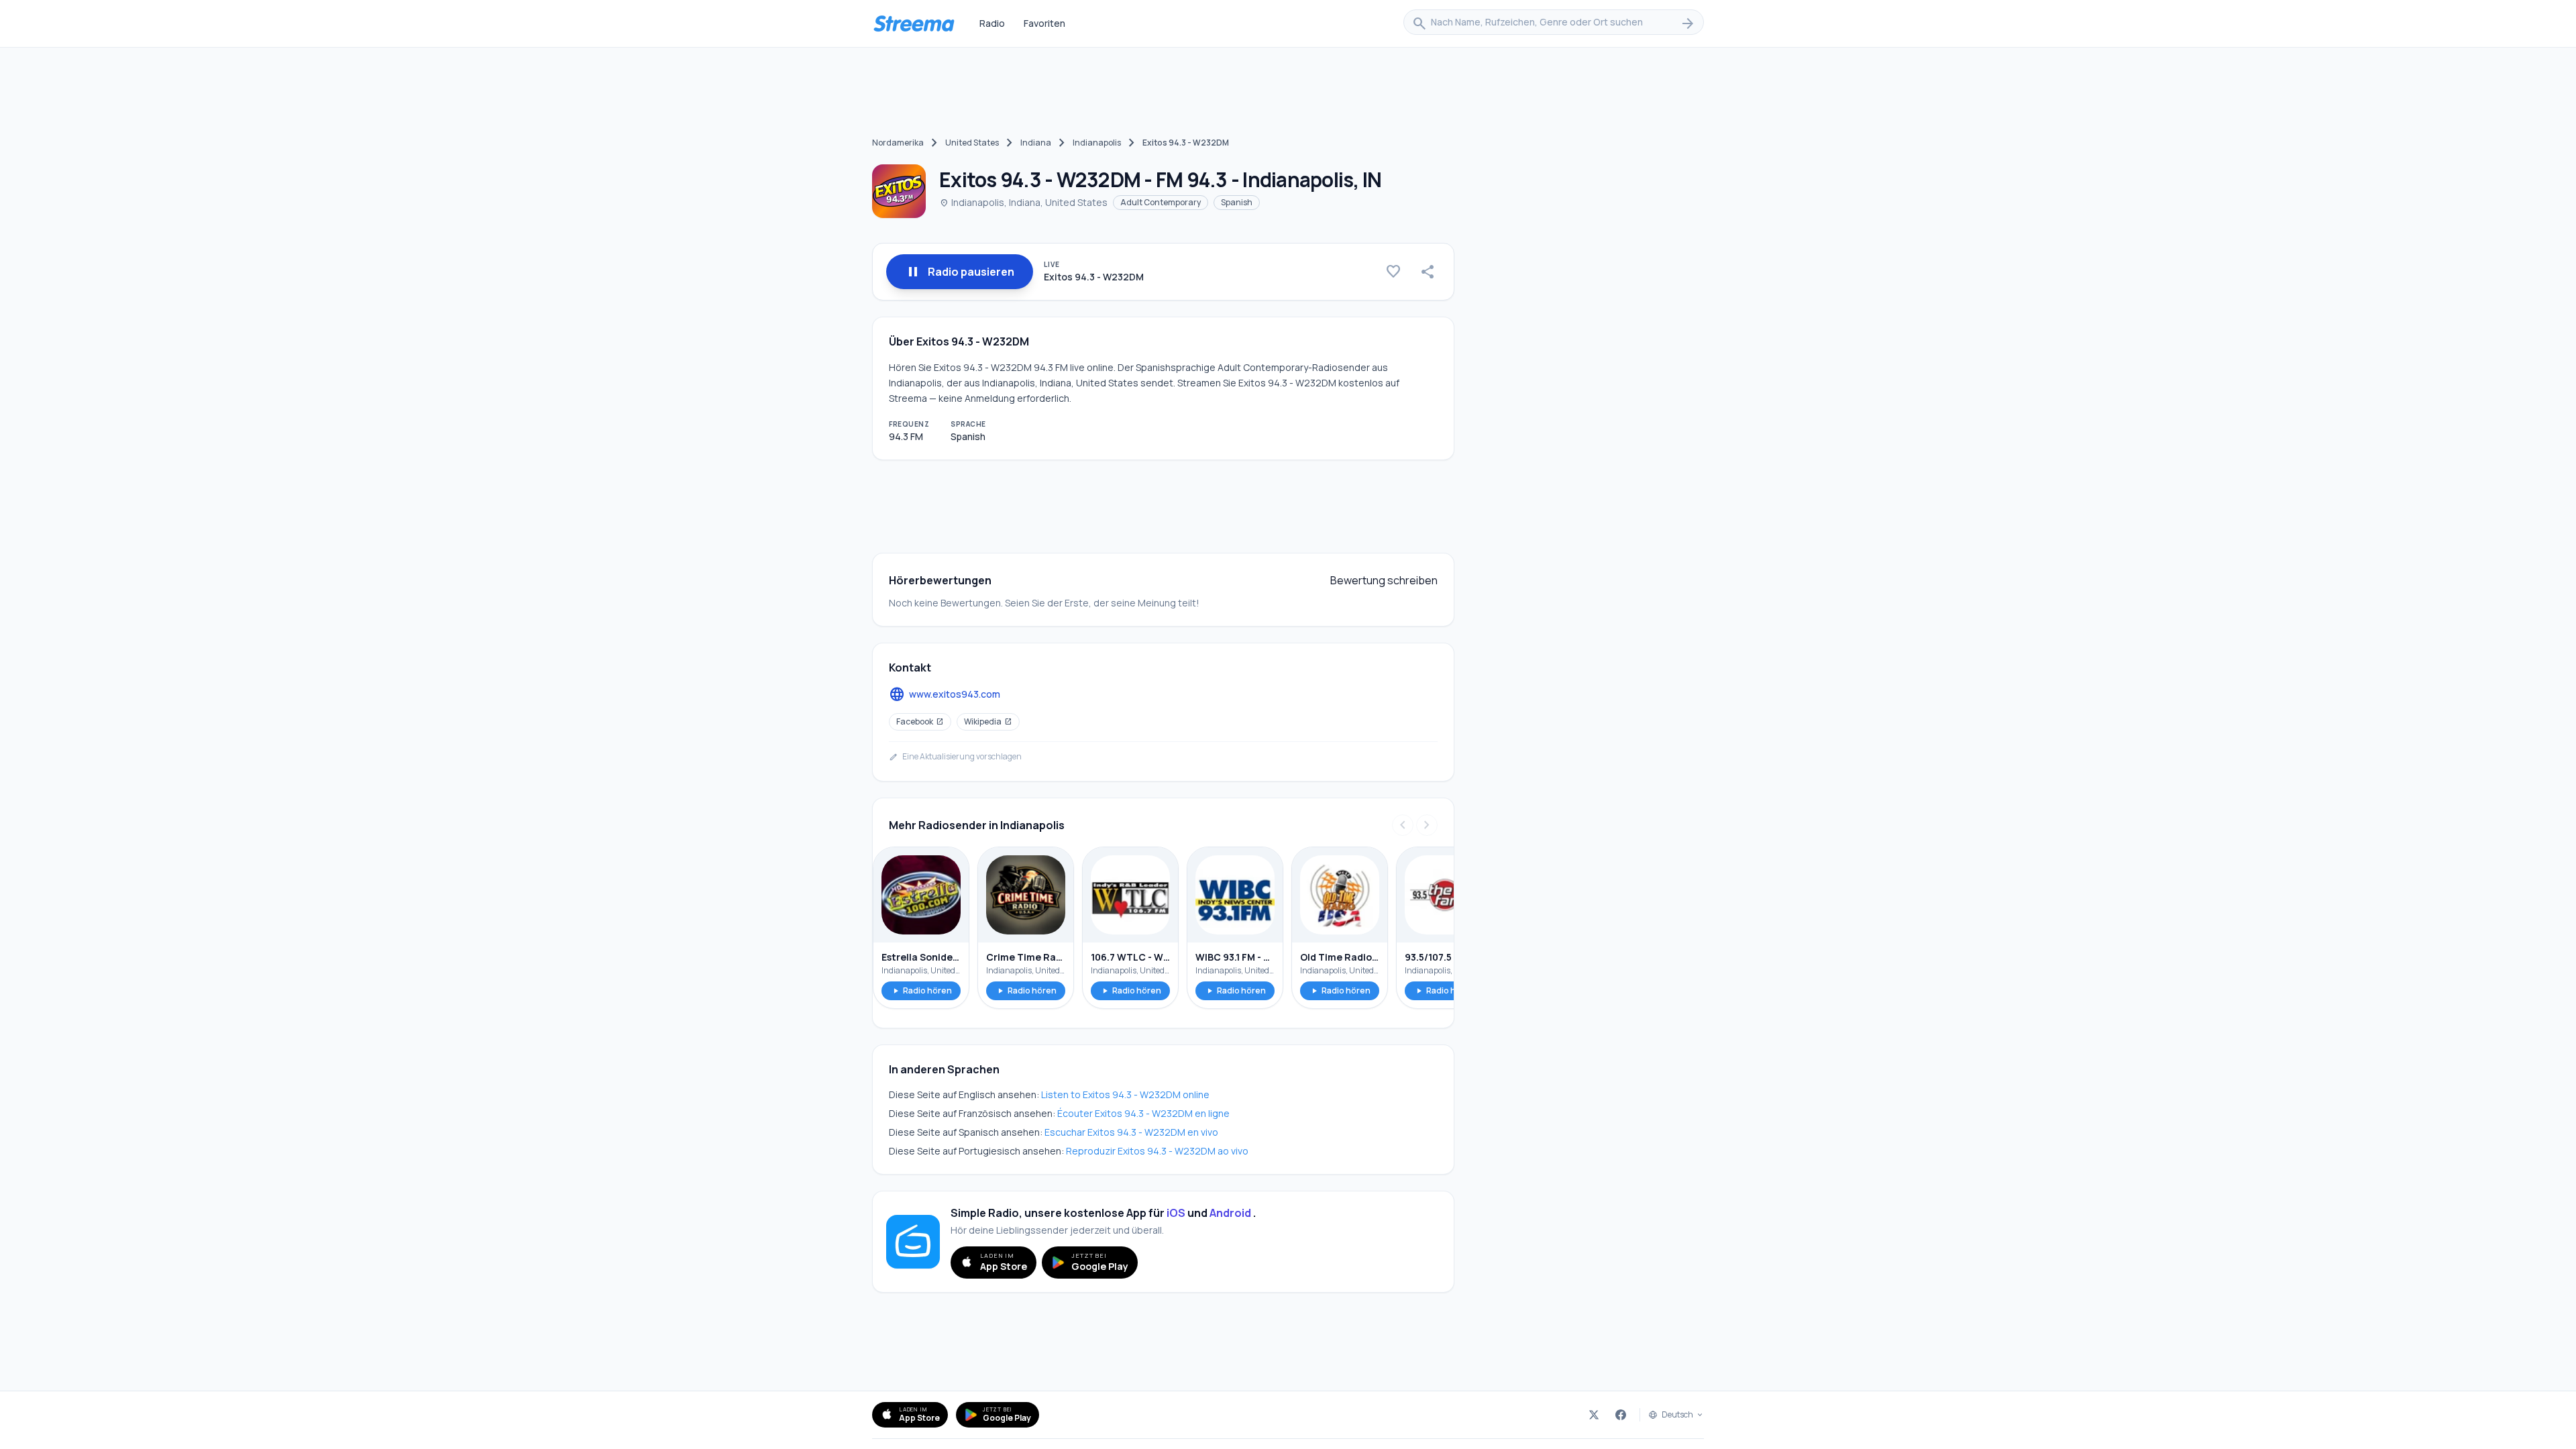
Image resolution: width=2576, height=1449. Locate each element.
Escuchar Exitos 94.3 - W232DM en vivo (1131, 1132)
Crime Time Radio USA (1026, 957)
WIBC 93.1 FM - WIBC (1235, 957)
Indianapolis (1097, 143)
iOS (1176, 1213)
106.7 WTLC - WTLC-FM (1130, 957)
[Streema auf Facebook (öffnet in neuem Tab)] (1621, 1415)
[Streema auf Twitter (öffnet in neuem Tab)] (1594, 1415)
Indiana (1036, 143)
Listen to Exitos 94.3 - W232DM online (1125, 1094)
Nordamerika (898, 143)
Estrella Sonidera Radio (921, 957)
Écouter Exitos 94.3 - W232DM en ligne (1143, 1113)
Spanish (1237, 202)
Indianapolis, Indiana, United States (1023, 202)
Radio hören (921, 990)
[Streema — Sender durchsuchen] (914, 23)
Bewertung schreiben (1384, 580)
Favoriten (1044, 23)
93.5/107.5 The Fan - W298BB (1444, 957)
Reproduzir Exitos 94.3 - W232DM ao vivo (1157, 1151)
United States (972, 143)
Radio (992, 23)
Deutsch (1677, 1415)
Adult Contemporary (1161, 202)
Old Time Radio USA (1340, 957)
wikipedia (988, 721)
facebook (920, 721)
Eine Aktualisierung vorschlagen (955, 757)
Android (1230, 1213)
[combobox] (1554, 23)
